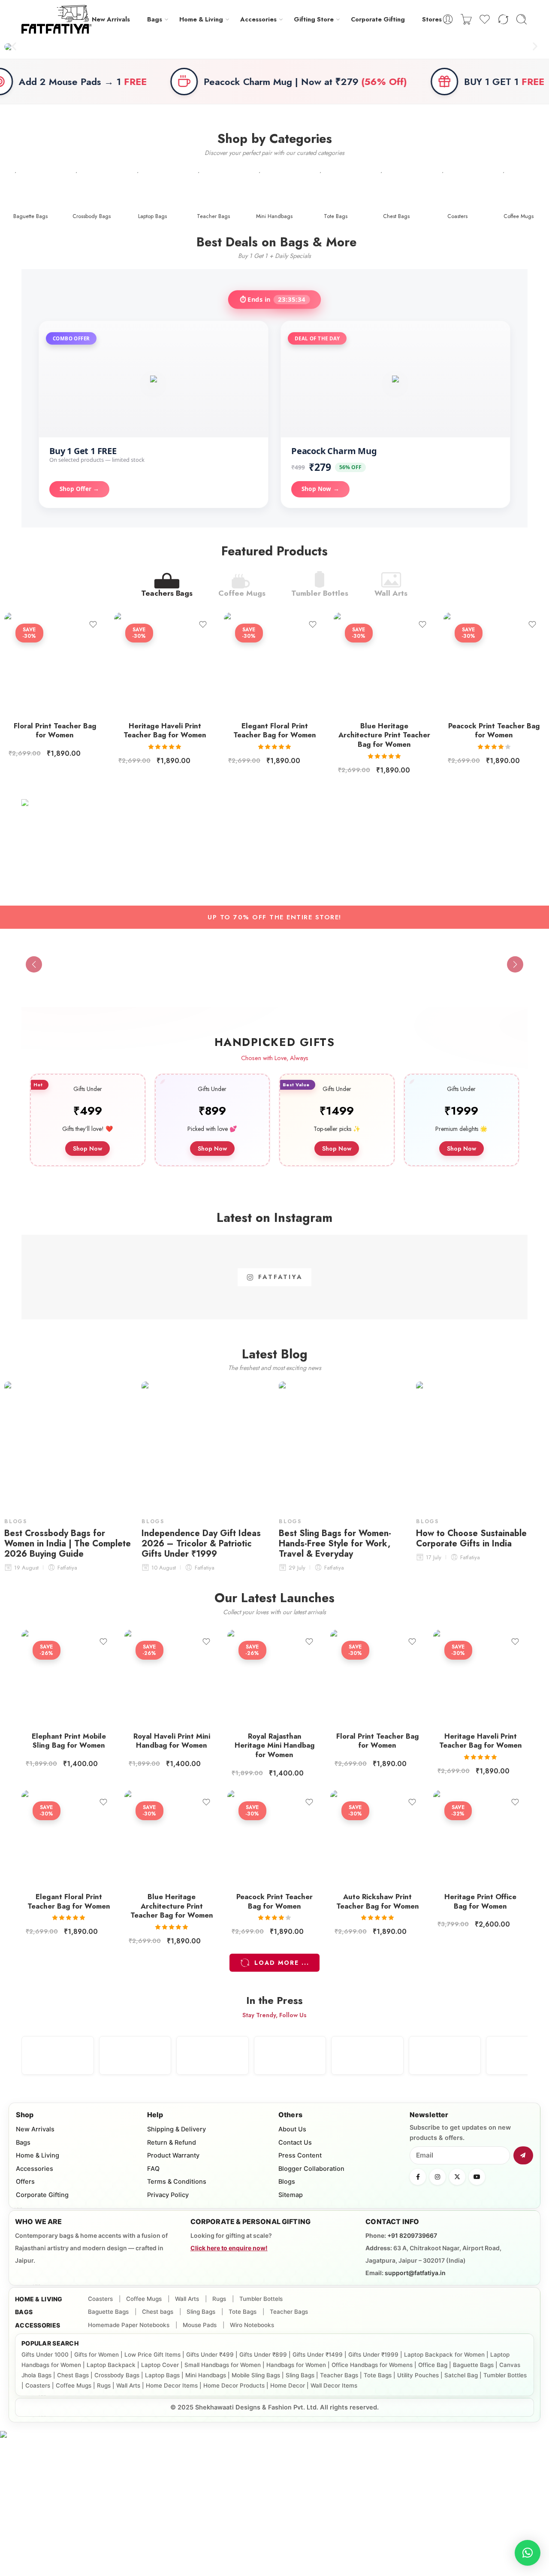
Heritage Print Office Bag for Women (480, 1901)
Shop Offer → (79, 489)
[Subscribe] (523, 2155)
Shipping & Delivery (176, 2129)
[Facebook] (418, 2177)
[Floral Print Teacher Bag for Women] (55, 663)
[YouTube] (477, 2177)
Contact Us (295, 2143)
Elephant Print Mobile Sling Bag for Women (69, 1741)
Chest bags (158, 2312)
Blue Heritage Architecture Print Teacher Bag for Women (384, 735)
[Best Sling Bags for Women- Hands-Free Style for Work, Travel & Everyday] (343, 1446)
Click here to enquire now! (229, 2248)
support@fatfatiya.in (415, 2273)
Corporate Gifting (378, 19)
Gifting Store (314, 19)
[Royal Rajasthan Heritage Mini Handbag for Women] (274, 1677)
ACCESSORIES (38, 2325)
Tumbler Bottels (261, 2299)
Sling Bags (201, 2312)
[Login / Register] (448, 19)
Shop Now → (320, 489)
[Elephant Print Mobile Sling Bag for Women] (69, 1677)
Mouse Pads (200, 2325)
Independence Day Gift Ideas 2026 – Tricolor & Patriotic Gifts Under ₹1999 (201, 1544)
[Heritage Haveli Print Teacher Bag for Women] (165, 663)
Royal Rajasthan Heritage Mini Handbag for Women (275, 1745)
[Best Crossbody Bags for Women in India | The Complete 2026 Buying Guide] (69, 1446)
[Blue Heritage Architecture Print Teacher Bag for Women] (384, 663)
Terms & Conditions (177, 2182)
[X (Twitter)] (457, 2177)
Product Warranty (173, 2155)
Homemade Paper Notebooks (129, 2325)
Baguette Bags (108, 2312)
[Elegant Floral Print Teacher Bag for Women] (274, 663)
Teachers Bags (167, 592)
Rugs (219, 2299)
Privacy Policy (168, 2195)
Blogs (16, 1521)
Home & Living (201, 19)
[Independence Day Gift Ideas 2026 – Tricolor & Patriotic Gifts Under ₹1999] (206, 1446)
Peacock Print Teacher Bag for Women (494, 730)
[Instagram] (437, 2177)
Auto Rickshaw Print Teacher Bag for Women (378, 1901)
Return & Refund (172, 2143)
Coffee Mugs (242, 592)
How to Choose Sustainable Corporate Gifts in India (471, 1539)
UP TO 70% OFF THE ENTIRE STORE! (274, 917)
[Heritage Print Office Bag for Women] (480, 1837)
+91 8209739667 (412, 2235)
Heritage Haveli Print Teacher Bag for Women (165, 730)
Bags (155, 19)
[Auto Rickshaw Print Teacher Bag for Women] (377, 1837)
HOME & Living (39, 2299)
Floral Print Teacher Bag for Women (55, 730)
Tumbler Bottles (320, 592)
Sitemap (291, 2195)
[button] (14, 47)
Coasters (100, 2299)
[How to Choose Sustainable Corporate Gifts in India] (480, 1446)
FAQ (153, 2169)
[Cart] (466, 19)
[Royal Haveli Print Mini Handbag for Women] (172, 1677)
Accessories (258, 19)
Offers (25, 2182)
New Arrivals (111, 19)
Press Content (300, 2155)
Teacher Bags (289, 2312)
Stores (432, 19)
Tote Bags (243, 2312)
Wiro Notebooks (252, 2325)
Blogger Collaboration (311, 2169)
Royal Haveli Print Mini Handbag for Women (172, 1741)
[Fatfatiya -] (57, 19)
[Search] (522, 19)
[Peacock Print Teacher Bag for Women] (494, 663)
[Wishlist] (93, 624)
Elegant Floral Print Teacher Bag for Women (275, 730)
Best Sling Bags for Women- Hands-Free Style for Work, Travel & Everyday (335, 1544)
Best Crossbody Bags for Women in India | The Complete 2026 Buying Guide (68, 1544)
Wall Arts (391, 592)
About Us (292, 2129)
